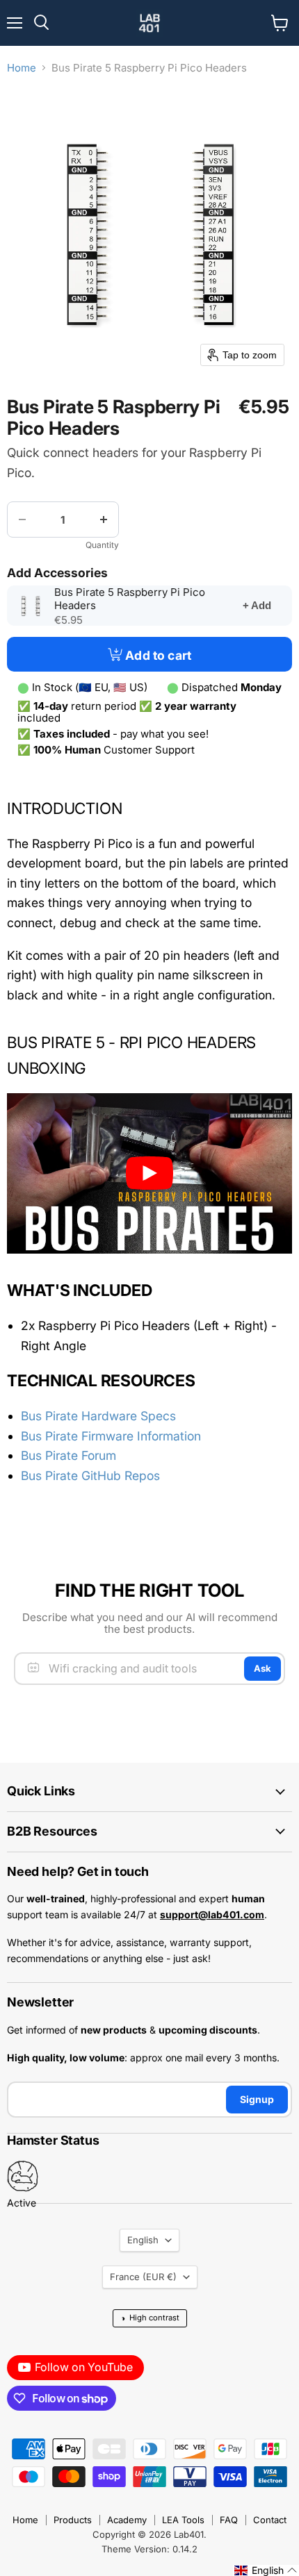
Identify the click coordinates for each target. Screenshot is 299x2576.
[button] (266, 2570)
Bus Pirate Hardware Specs (98, 1416)
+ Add (257, 605)
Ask (262, 1668)
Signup (257, 2099)
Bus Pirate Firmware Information (111, 1436)
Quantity (102, 545)
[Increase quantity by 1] (104, 520)
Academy (127, 2520)
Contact (270, 2520)
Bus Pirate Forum (68, 1455)
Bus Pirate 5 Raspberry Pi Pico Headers (130, 599)
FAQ (229, 2520)
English (143, 2240)
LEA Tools (183, 2520)
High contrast (150, 2318)
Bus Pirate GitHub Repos (90, 1476)
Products (73, 2520)
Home (22, 68)
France (143, 2277)
